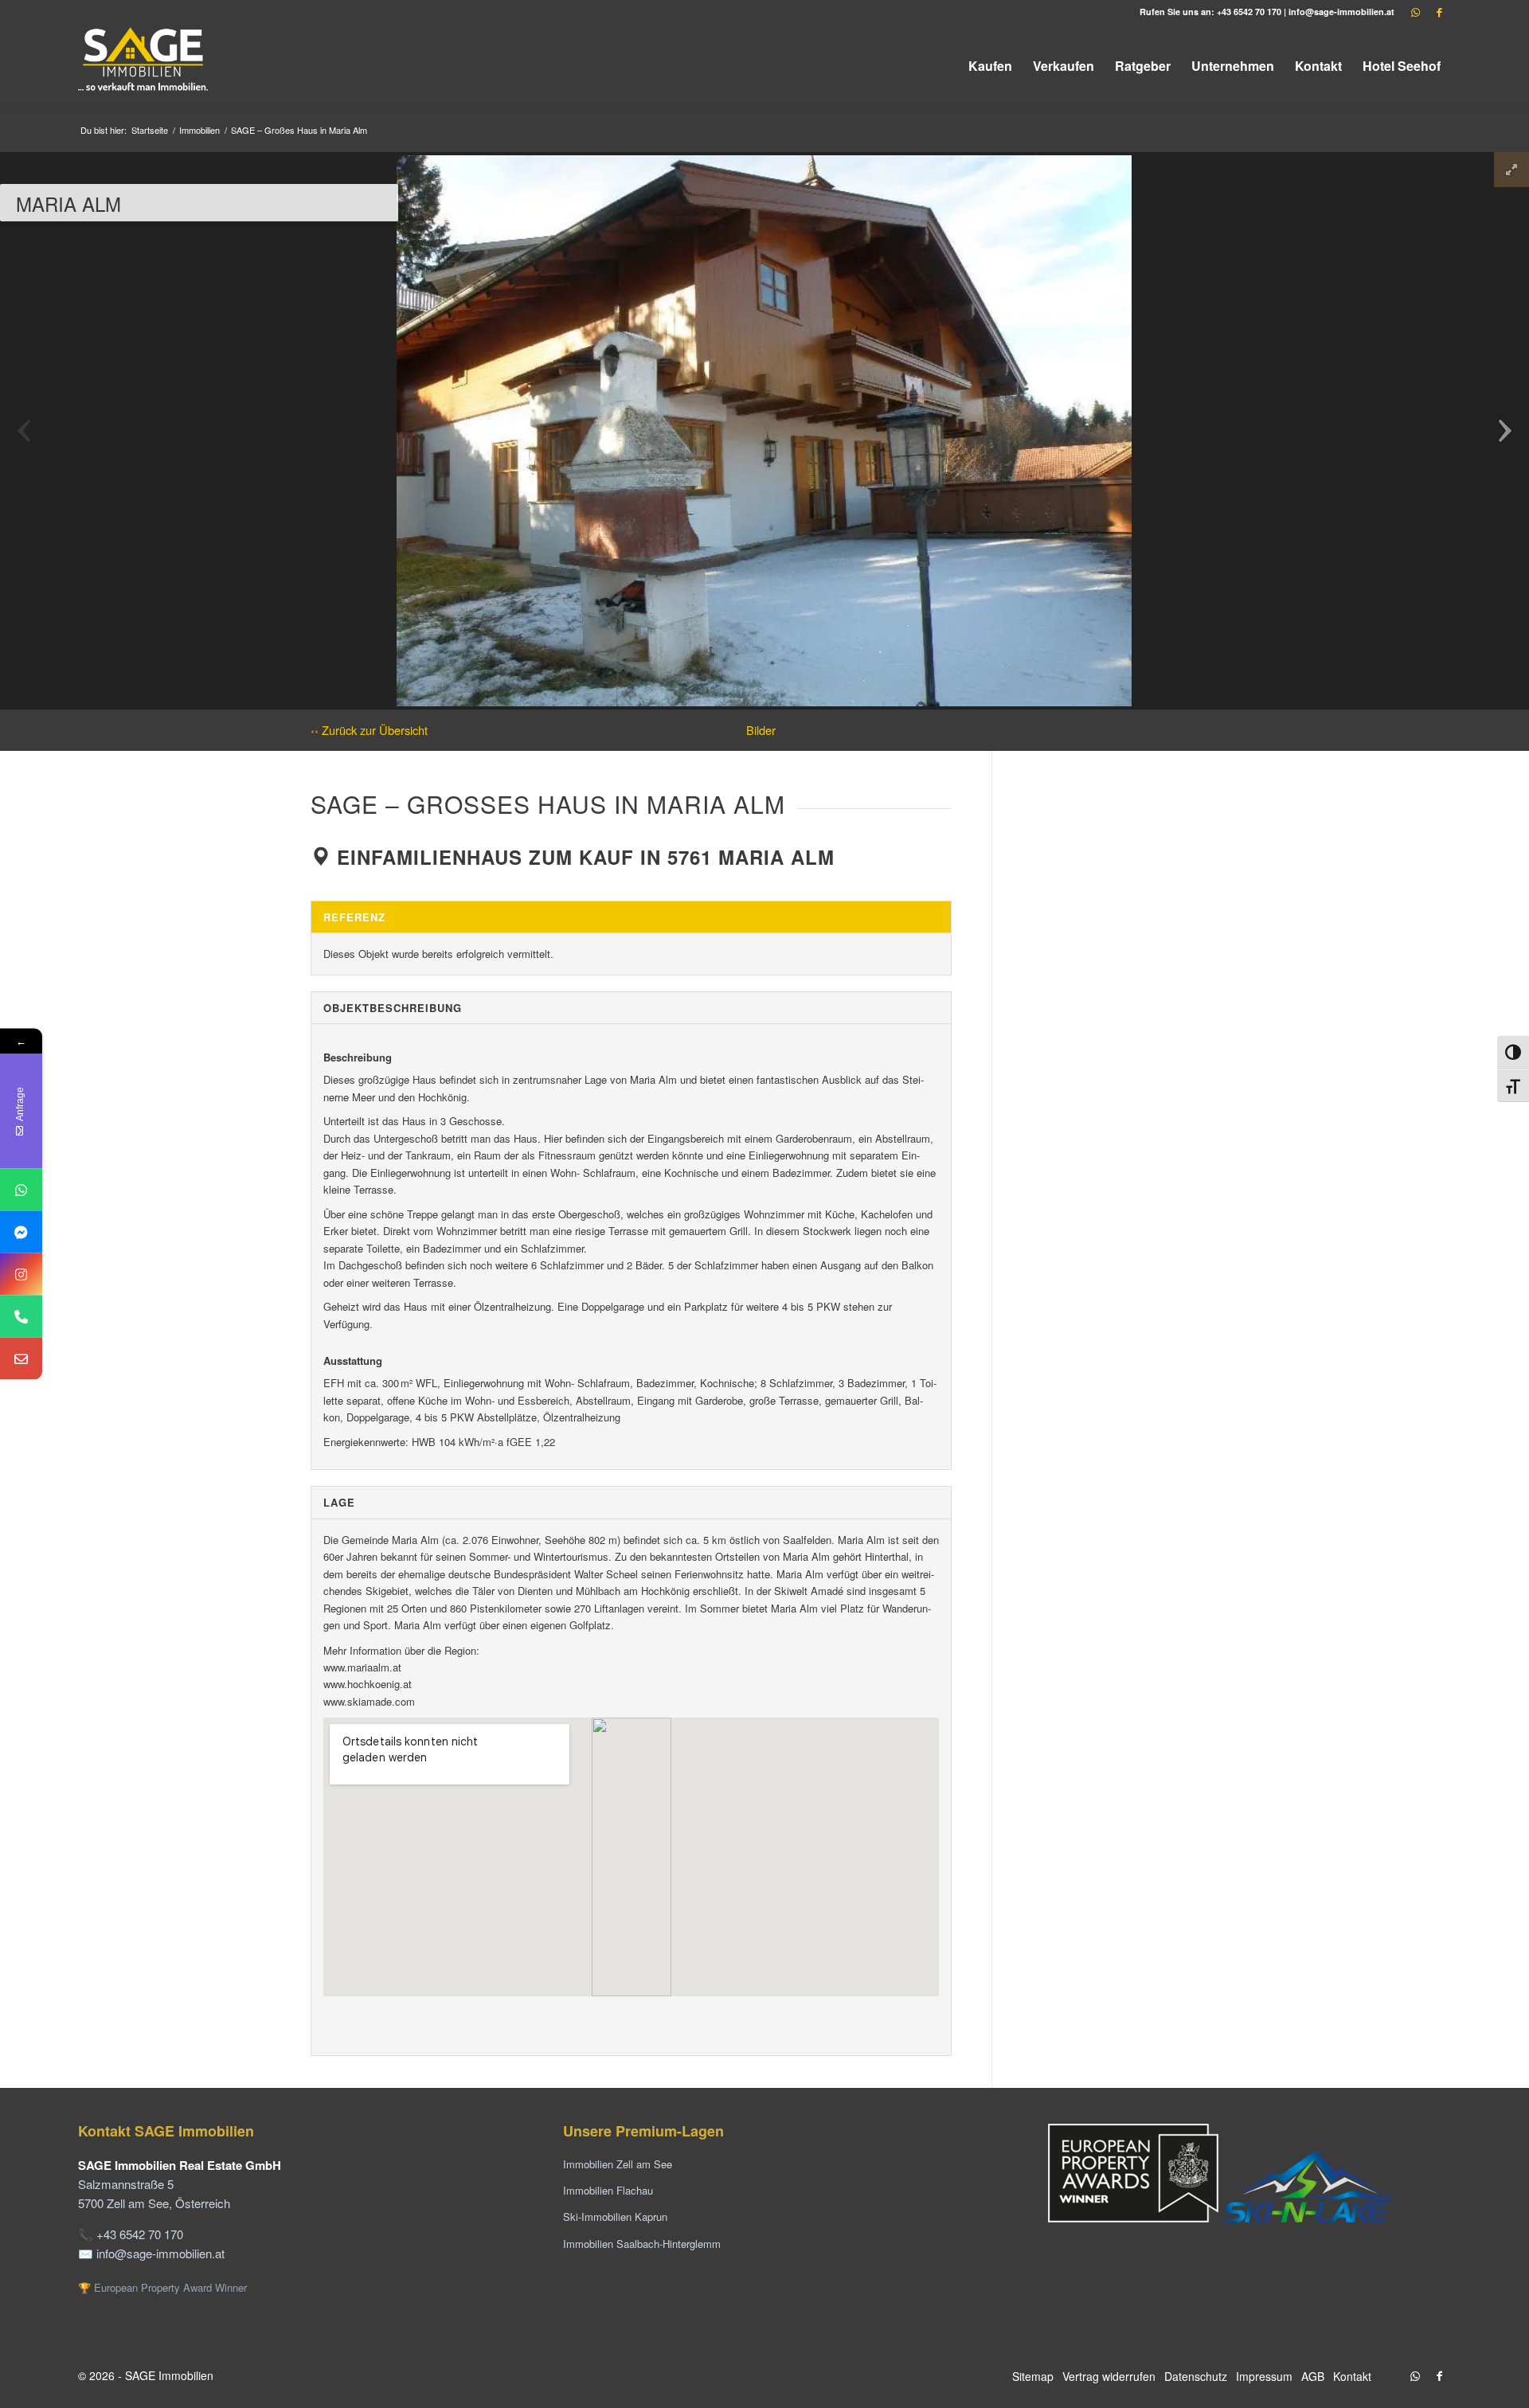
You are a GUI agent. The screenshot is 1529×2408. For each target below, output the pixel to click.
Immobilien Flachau (608, 2190)
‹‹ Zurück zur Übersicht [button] (369, 730)
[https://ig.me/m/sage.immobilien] (21, 1274)
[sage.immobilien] (21, 1232)
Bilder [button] (761, 730)
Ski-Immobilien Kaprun (615, 2216)
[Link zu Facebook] (1439, 12)
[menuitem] (990, 66)
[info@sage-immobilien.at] (21, 1359)
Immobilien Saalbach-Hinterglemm (642, 2244)
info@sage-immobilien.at (1341, 12)
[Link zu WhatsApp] (1415, 12)
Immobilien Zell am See (618, 2164)
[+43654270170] (21, 1190)
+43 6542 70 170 (1249, 12)
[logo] (144, 66)
